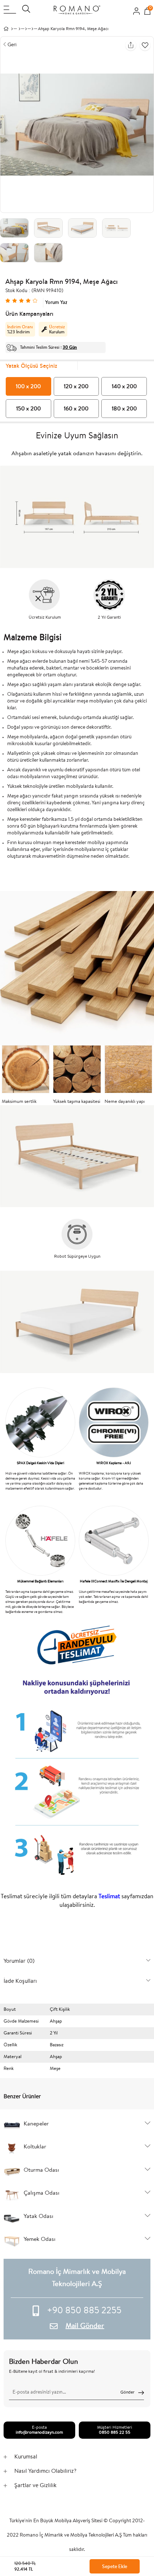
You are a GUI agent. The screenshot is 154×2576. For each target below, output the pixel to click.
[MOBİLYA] (20, 29)
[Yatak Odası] (26, 29)
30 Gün (70, 347)
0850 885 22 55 (115, 2433)
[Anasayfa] (12, 29)
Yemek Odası (40, 2239)
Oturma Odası (41, 2170)
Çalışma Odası (42, 2193)
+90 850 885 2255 (84, 2311)
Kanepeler (36, 2124)
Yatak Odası (38, 2216)
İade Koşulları (20, 1981)
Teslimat (109, 1897)
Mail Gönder (85, 2326)
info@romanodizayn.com (39, 2433)
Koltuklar (35, 2147)
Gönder (127, 2392)
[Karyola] (32, 29)
